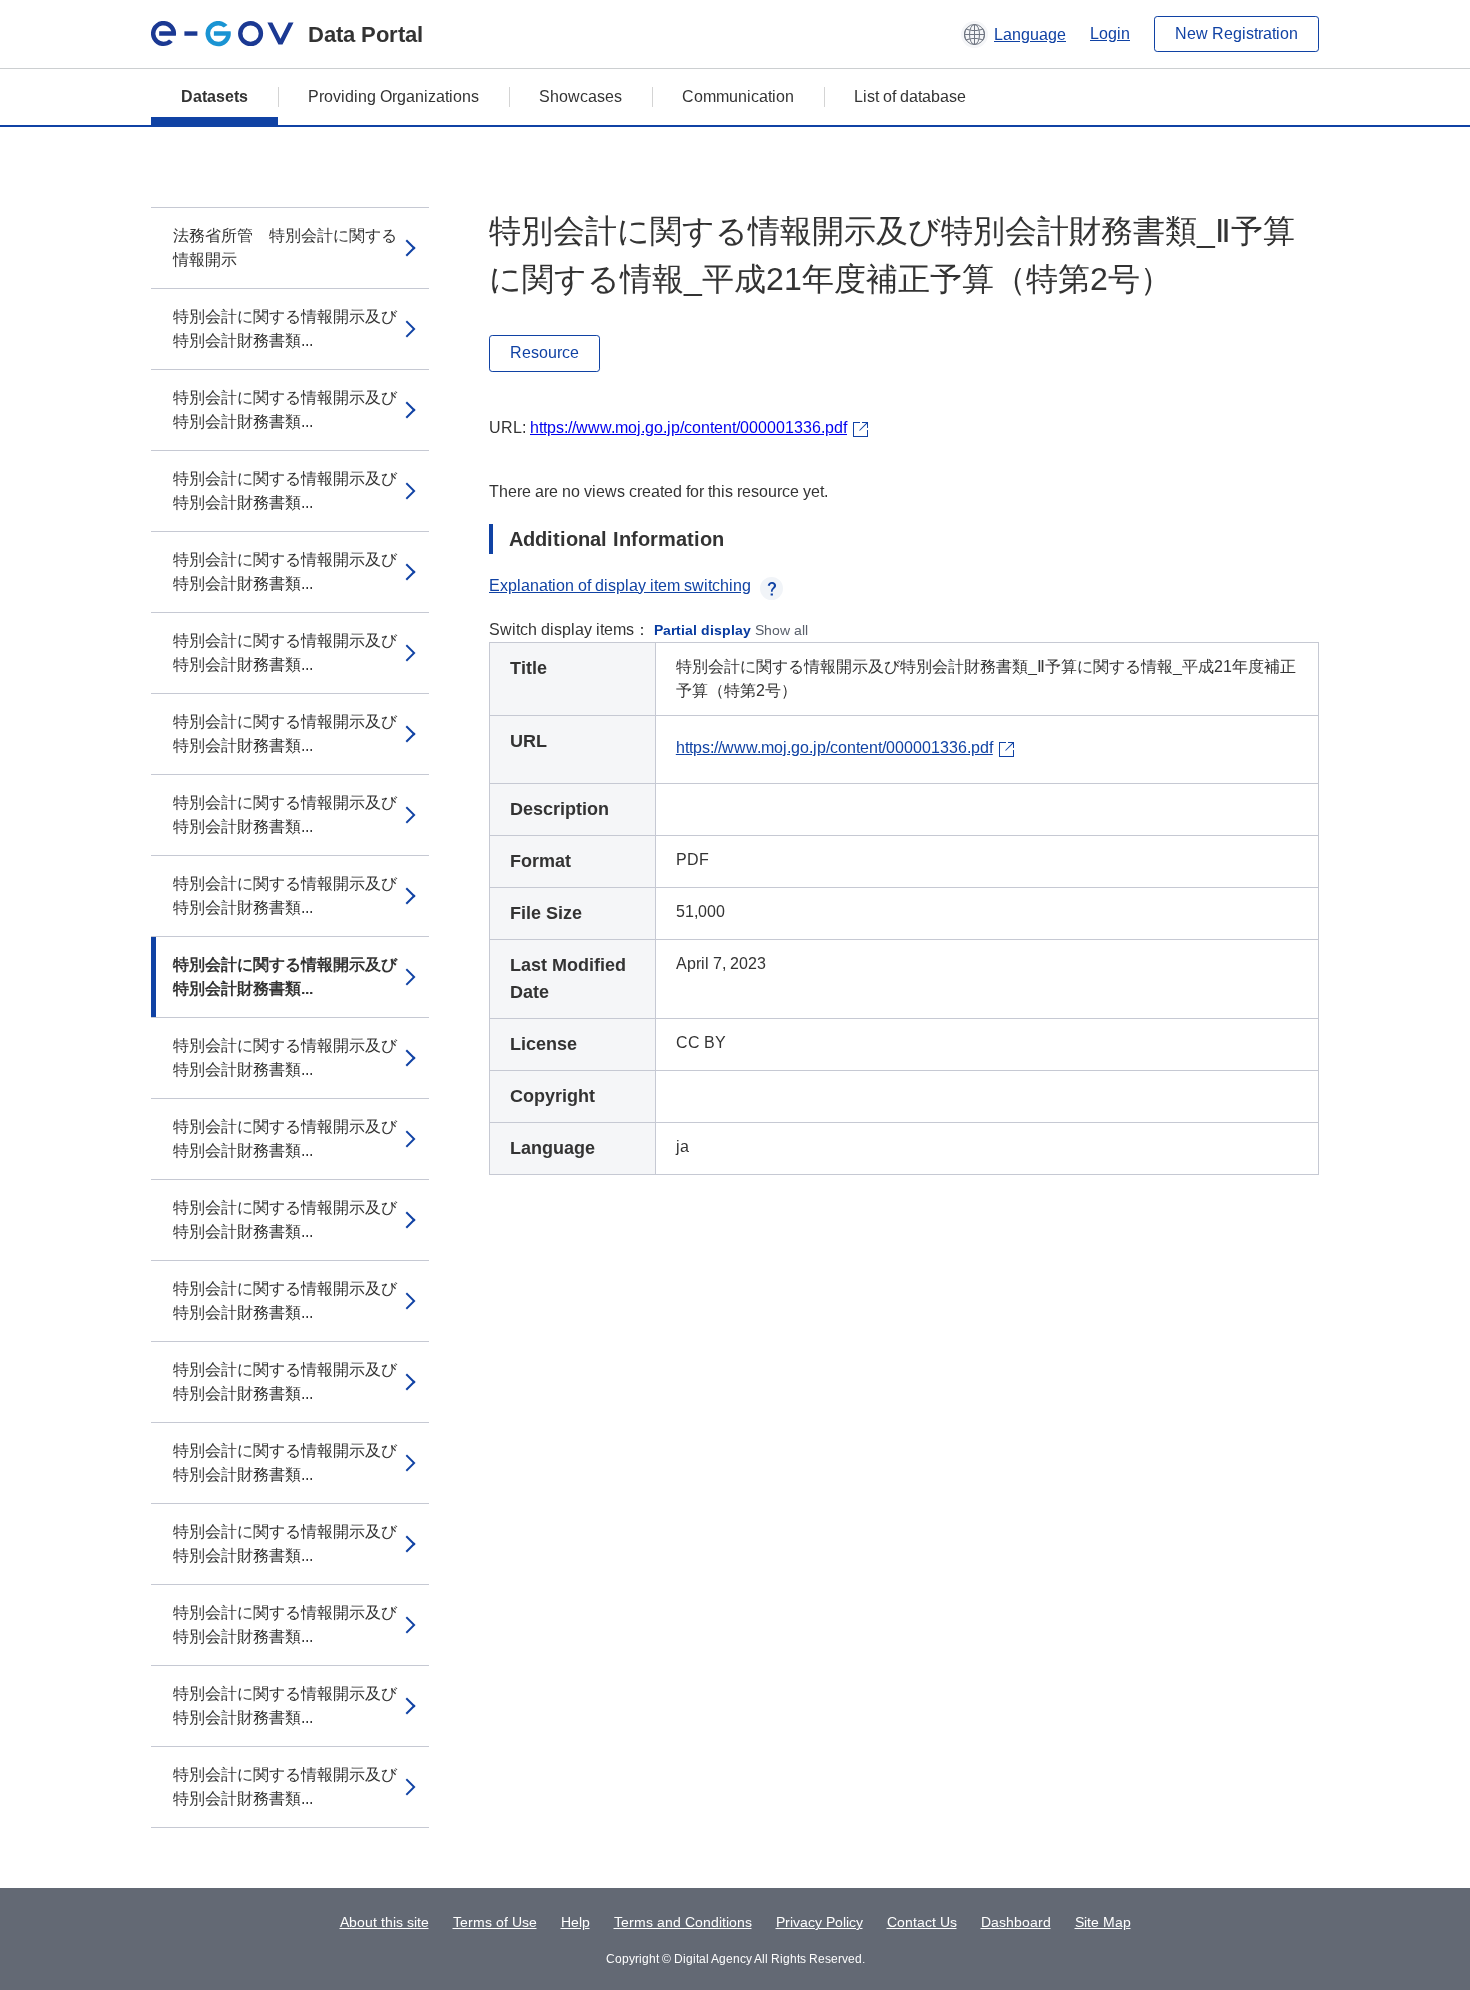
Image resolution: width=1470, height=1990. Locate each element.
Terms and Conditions (683, 1922)
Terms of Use (495, 1922)
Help (575, 1922)
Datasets (214, 96)
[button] (1013, 34)
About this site (384, 1922)
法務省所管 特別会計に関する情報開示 (285, 247)
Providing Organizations (393, 96)
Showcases (580, 96)
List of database (910, 96)
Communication (738, 96)
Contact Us (922, 1922)
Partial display (702, 630)
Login (1110, 33)
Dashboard (1016, 1922)
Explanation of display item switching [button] (620, 585)
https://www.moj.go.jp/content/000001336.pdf (688, 427)
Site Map (1103, 1922)
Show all (781, 630)
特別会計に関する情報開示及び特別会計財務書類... (285, 328)
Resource (544, 352)
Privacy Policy (819, 1922)
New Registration (1236, 33)
